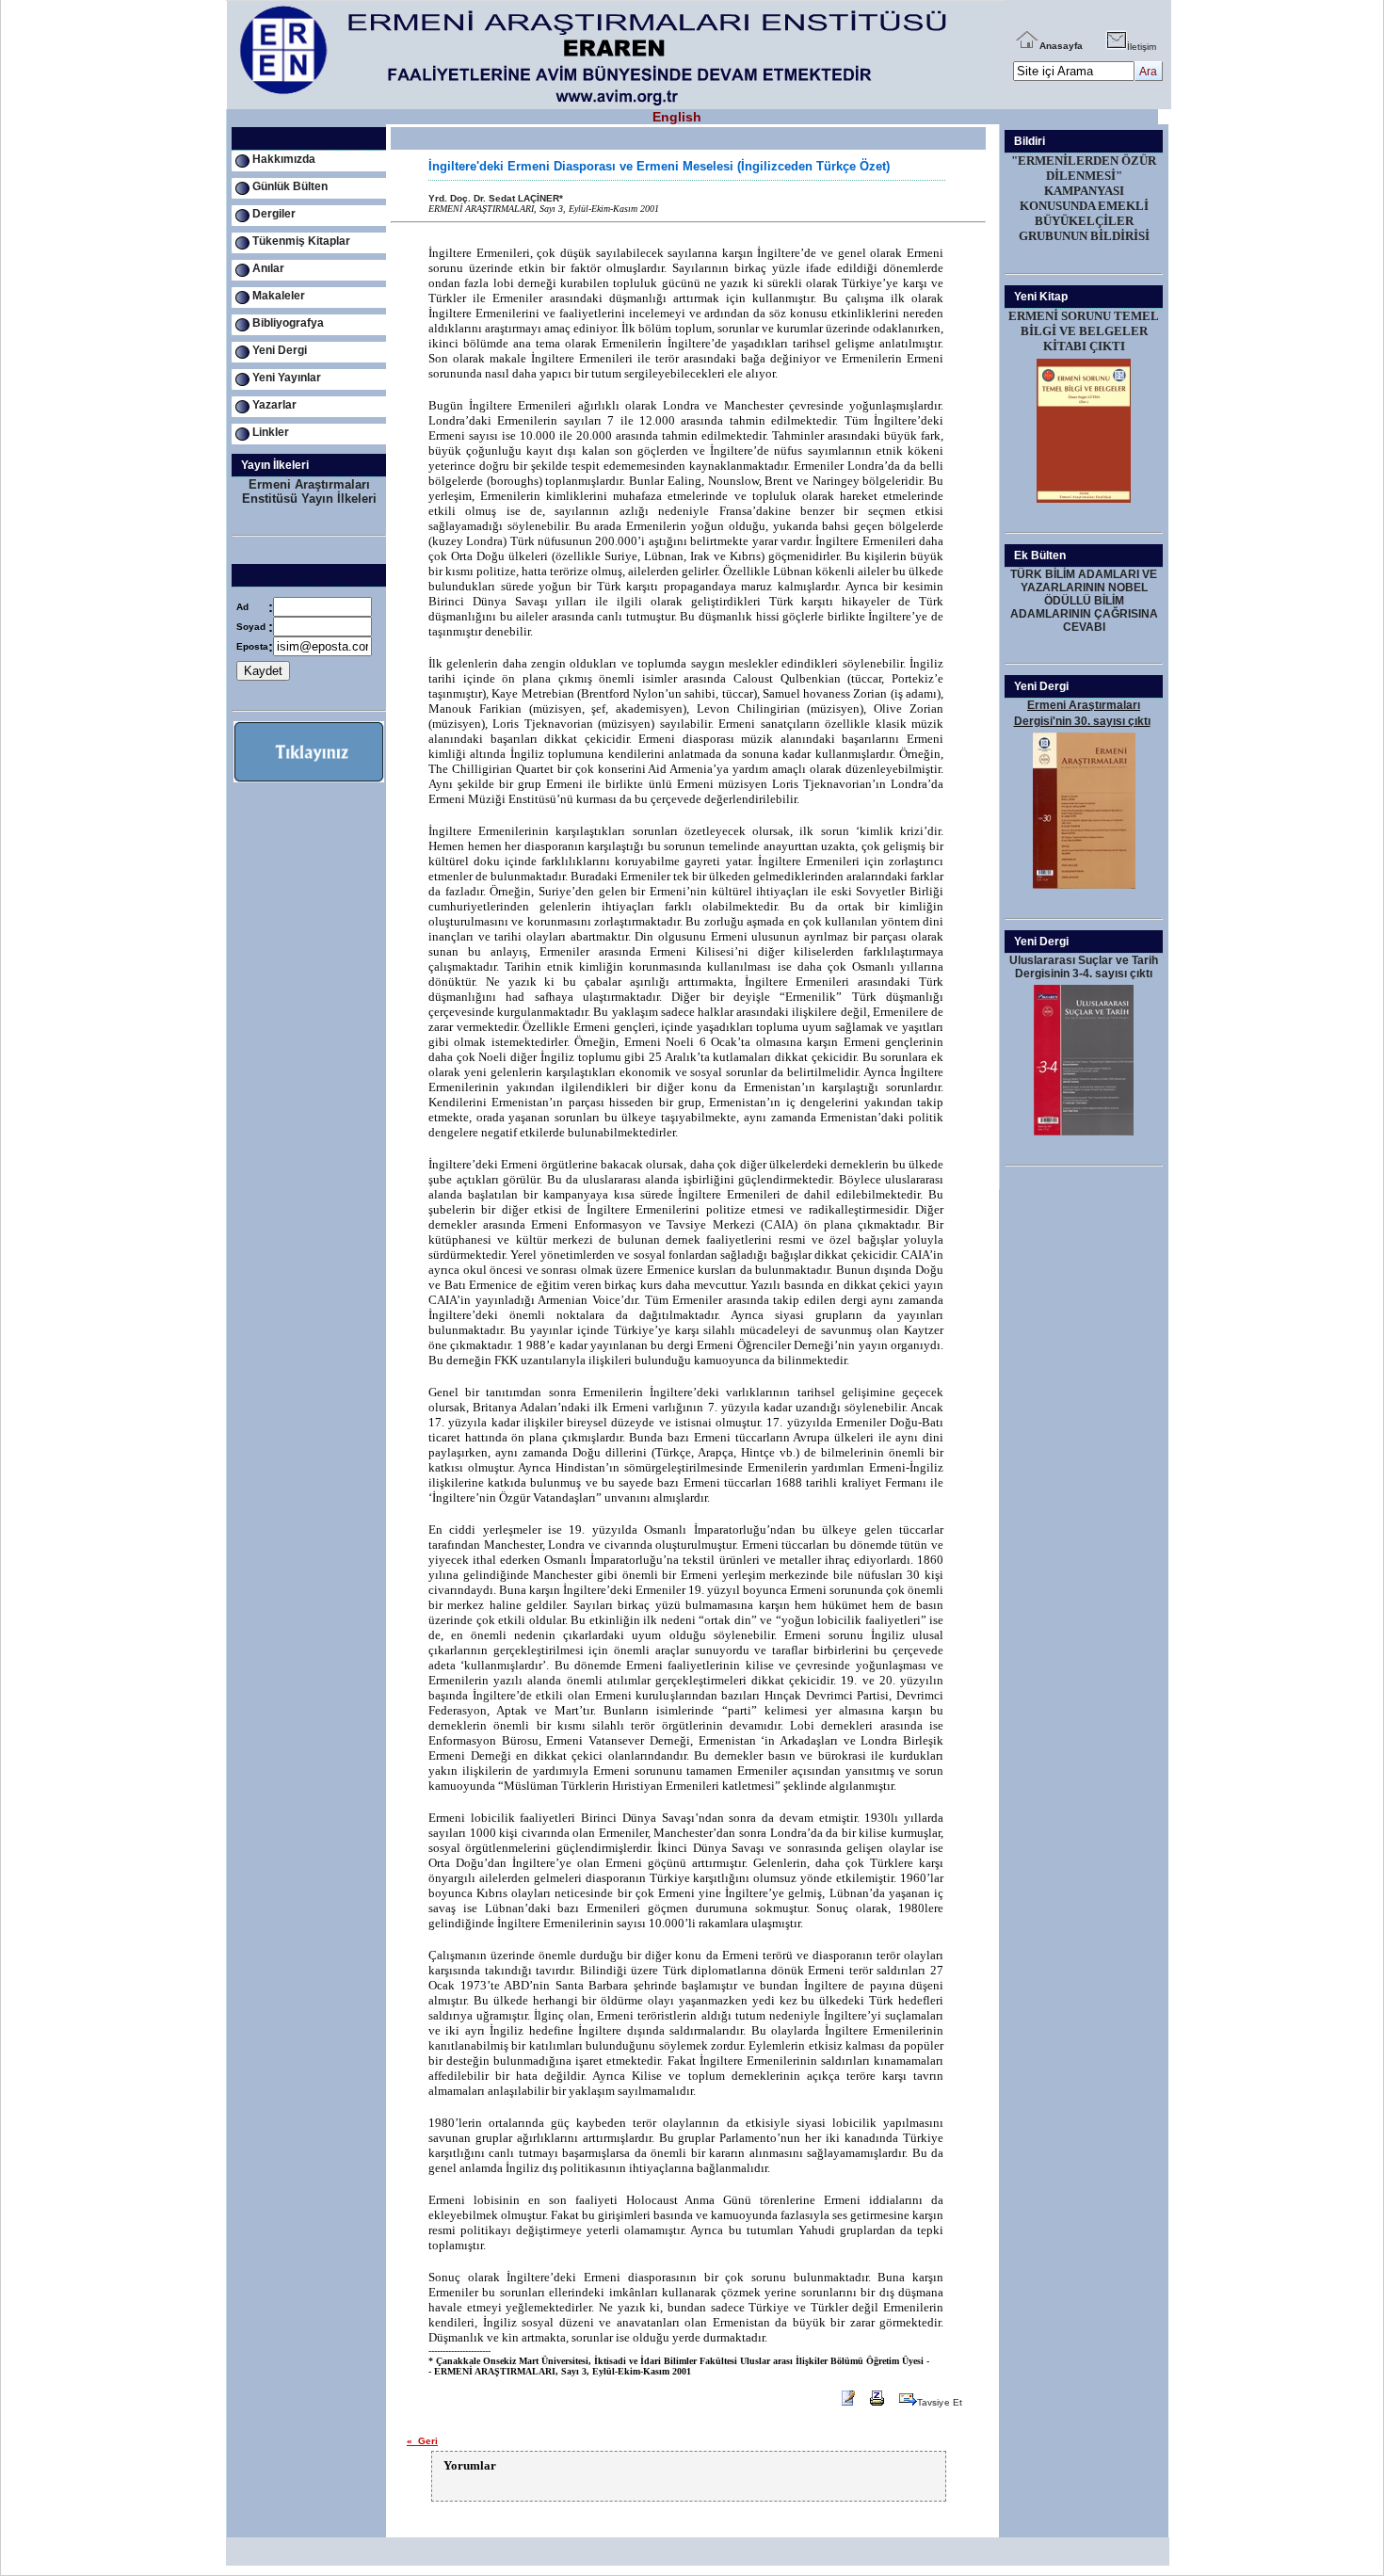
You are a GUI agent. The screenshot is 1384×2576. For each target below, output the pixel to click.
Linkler (271, 432)
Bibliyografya (288, 323)
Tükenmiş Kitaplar (301, 241)
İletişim (1142, 47)
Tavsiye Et (940, 2402)
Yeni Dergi (280, 350)
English (677, 117)
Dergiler (274, 214)
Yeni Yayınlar (287, 378)
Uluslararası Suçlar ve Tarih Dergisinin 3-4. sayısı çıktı (1084, 967)
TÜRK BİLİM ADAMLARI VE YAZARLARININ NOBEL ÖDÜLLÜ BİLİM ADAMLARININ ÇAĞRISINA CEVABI (1084, 601)
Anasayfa (1061, 46)
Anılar (268, 268)
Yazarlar (274, 405)
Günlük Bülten (290, 186)
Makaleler (279, 296)
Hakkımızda (284, 159)
